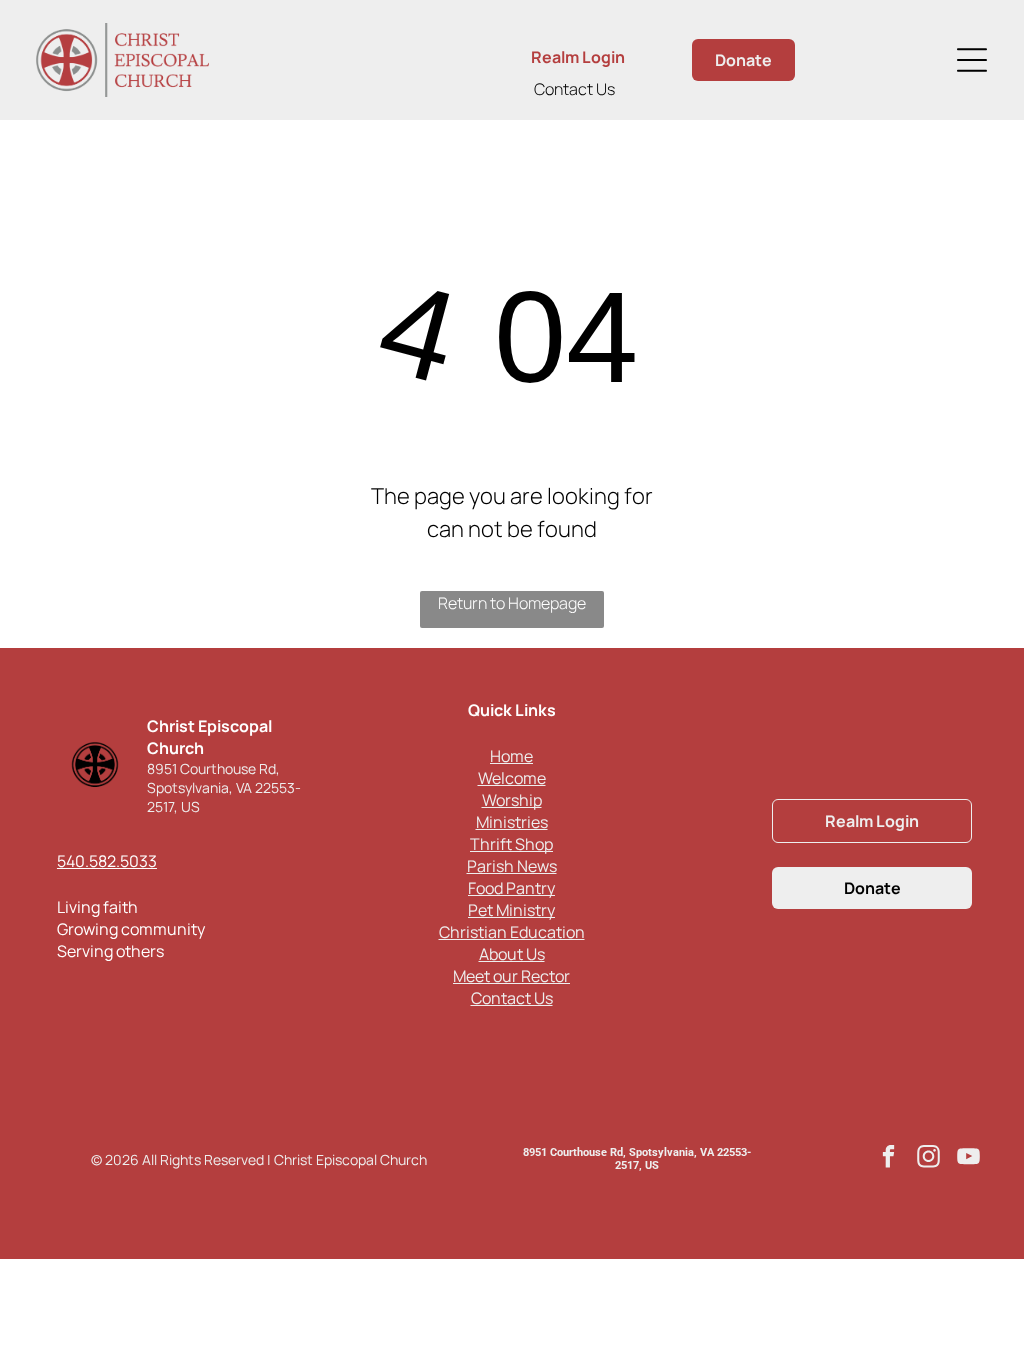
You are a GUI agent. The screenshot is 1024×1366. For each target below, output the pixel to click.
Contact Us (574, 89)
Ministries (512, 822)
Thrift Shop (511, 844)
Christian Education (512, 932)
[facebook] (888, 1159)
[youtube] (968, 1159)
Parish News (512, 866)
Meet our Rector (511, 976)
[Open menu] (972, 60)
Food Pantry (511, 888)
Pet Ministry (511, 910)
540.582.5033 (107, 861)
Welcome (512, 778)
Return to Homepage (512, 603)
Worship (512, 800)
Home (511, 756)
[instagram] (928, 1159)
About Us (512, 954)
